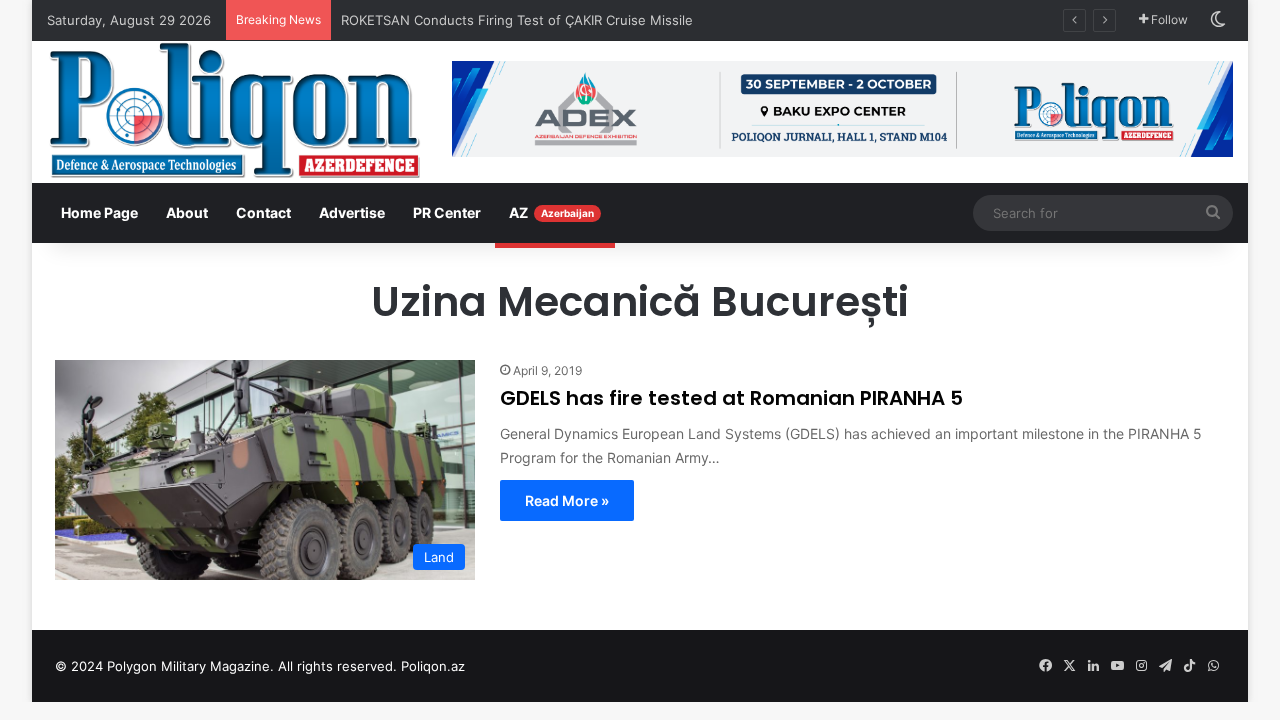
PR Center (447, 212)
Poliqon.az (433, 666)
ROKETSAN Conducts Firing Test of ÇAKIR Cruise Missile (519, 20)
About (187, 212)
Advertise (352, 212)
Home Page (99, 212)
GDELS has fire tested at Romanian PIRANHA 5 (731, 398)
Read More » (567, 500)
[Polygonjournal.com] (234, 110)
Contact (263, 212)
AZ (551, 212)
